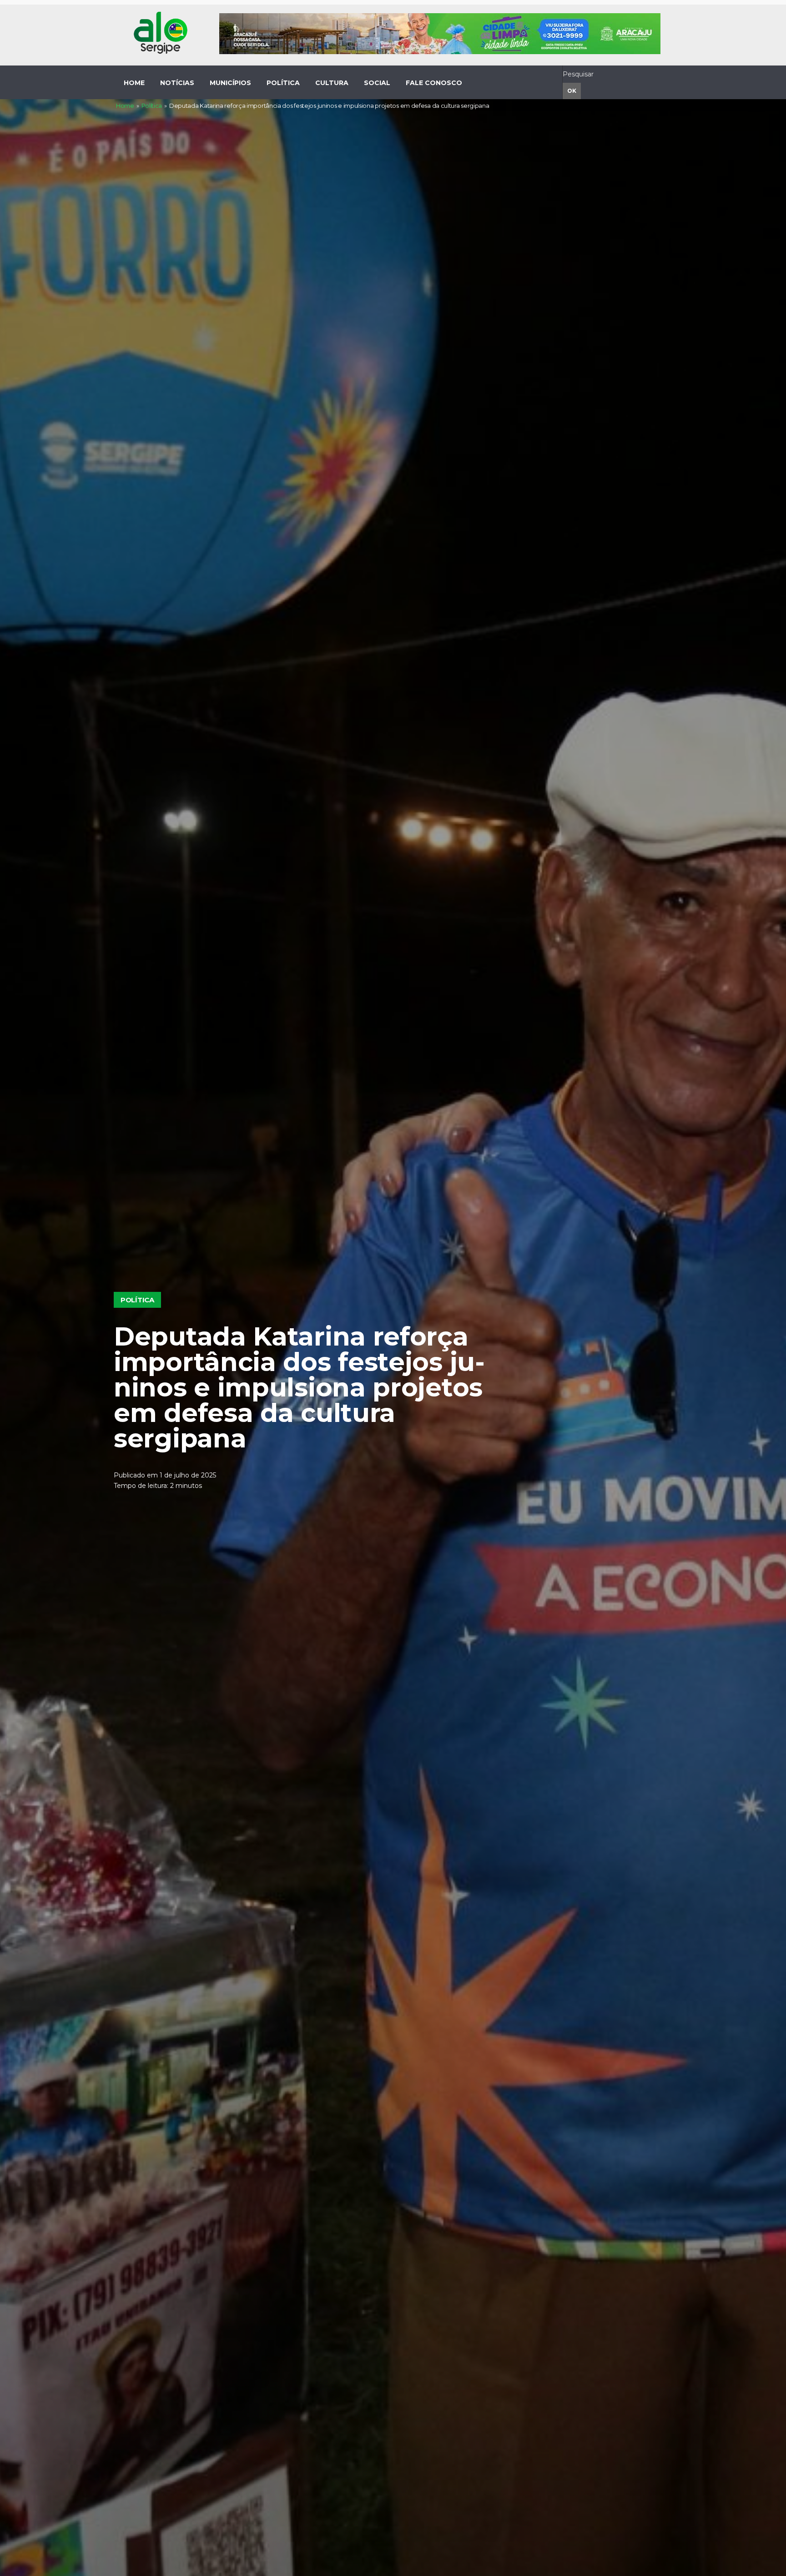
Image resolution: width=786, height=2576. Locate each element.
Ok (572, 91)
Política (152, 106)
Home (125, 106)
